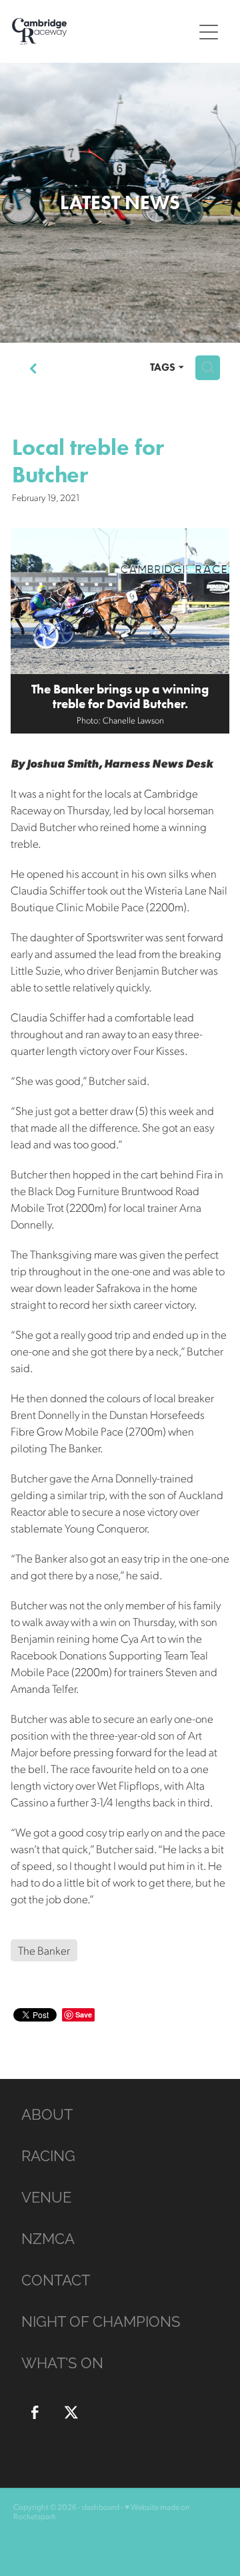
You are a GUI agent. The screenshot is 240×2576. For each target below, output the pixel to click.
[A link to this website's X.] (71, 2412)
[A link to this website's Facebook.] (35, 2412)
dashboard (101, 2507)
